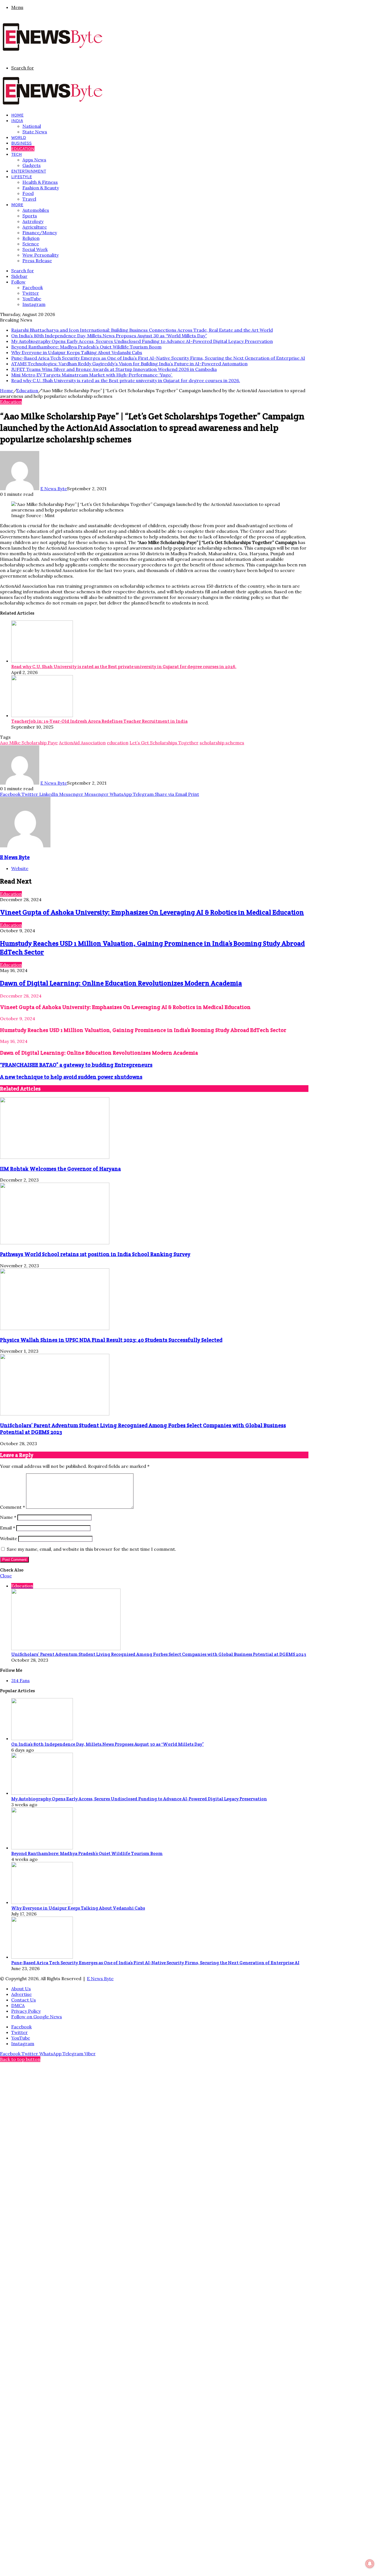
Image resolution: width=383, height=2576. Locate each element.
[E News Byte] (53, 51)
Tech (17, 154)
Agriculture (35, 227)
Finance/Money (40, 233)
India (17, 121)
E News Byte (54, 489)
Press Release (37, 261)
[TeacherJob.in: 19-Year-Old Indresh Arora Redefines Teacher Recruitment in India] (42, 715)
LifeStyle (22, 177)
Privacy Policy (26, 2011)
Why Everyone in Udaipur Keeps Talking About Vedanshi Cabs (77, 352)
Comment (12, 1507)
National (32, 126)
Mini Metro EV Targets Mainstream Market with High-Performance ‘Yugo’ (92, 375)
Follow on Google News (37, 2017)
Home (17, 115)
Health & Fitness (40, 182)
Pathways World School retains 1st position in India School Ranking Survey (95, 1254)
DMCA (18, 2005)
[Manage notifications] (370, 2564)
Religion (31, 238)
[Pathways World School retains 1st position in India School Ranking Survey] (55, 1243)
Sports (30, 216)
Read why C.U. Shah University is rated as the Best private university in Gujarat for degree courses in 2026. (126, 380)
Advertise (21, 1994)
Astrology (33, 221)
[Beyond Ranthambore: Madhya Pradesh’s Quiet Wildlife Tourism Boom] (42, 1848)
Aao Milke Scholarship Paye (29, 743)
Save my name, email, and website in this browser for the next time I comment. (91, 1549)
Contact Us (24, 2000)
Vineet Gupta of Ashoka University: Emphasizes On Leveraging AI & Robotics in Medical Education (152, 912)
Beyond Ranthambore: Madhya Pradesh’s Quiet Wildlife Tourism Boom (86, 347)
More (17, 205)
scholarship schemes (222, 743)
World (19, 137)
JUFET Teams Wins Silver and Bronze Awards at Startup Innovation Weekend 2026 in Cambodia (114, 369)
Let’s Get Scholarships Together (164, 743)
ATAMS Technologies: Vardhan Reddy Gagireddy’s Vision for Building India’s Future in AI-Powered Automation (129, 364)
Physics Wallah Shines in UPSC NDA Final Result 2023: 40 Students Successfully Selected (111, 1340)
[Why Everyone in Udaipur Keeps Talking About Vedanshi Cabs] (42, 1902)
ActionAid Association (82, 743)
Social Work (35, 249)
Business (21, 143)
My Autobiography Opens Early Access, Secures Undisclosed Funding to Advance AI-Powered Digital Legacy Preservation (142, 341)
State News (35, 132)
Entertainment (29, 171)
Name (8, 1517)
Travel (29, 199)
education (118, 743)
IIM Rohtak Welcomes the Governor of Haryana (60, 1169)
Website (9, 1538)
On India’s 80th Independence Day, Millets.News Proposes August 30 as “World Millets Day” (109, 336)
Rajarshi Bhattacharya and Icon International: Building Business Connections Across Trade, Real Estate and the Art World (142, 330)
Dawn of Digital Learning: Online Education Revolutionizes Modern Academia (121, 983)
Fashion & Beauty (41, 188)
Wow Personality (41, 255)
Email (8, 1528)
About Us (21, 1989)
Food (28, 193)
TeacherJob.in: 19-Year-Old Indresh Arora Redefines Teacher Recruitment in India (99, 721)
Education (23, 149)
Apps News (34, 160)
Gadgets (32, 165)
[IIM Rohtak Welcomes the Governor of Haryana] (55, 1157)
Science (31, 244)
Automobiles (36, 210)
